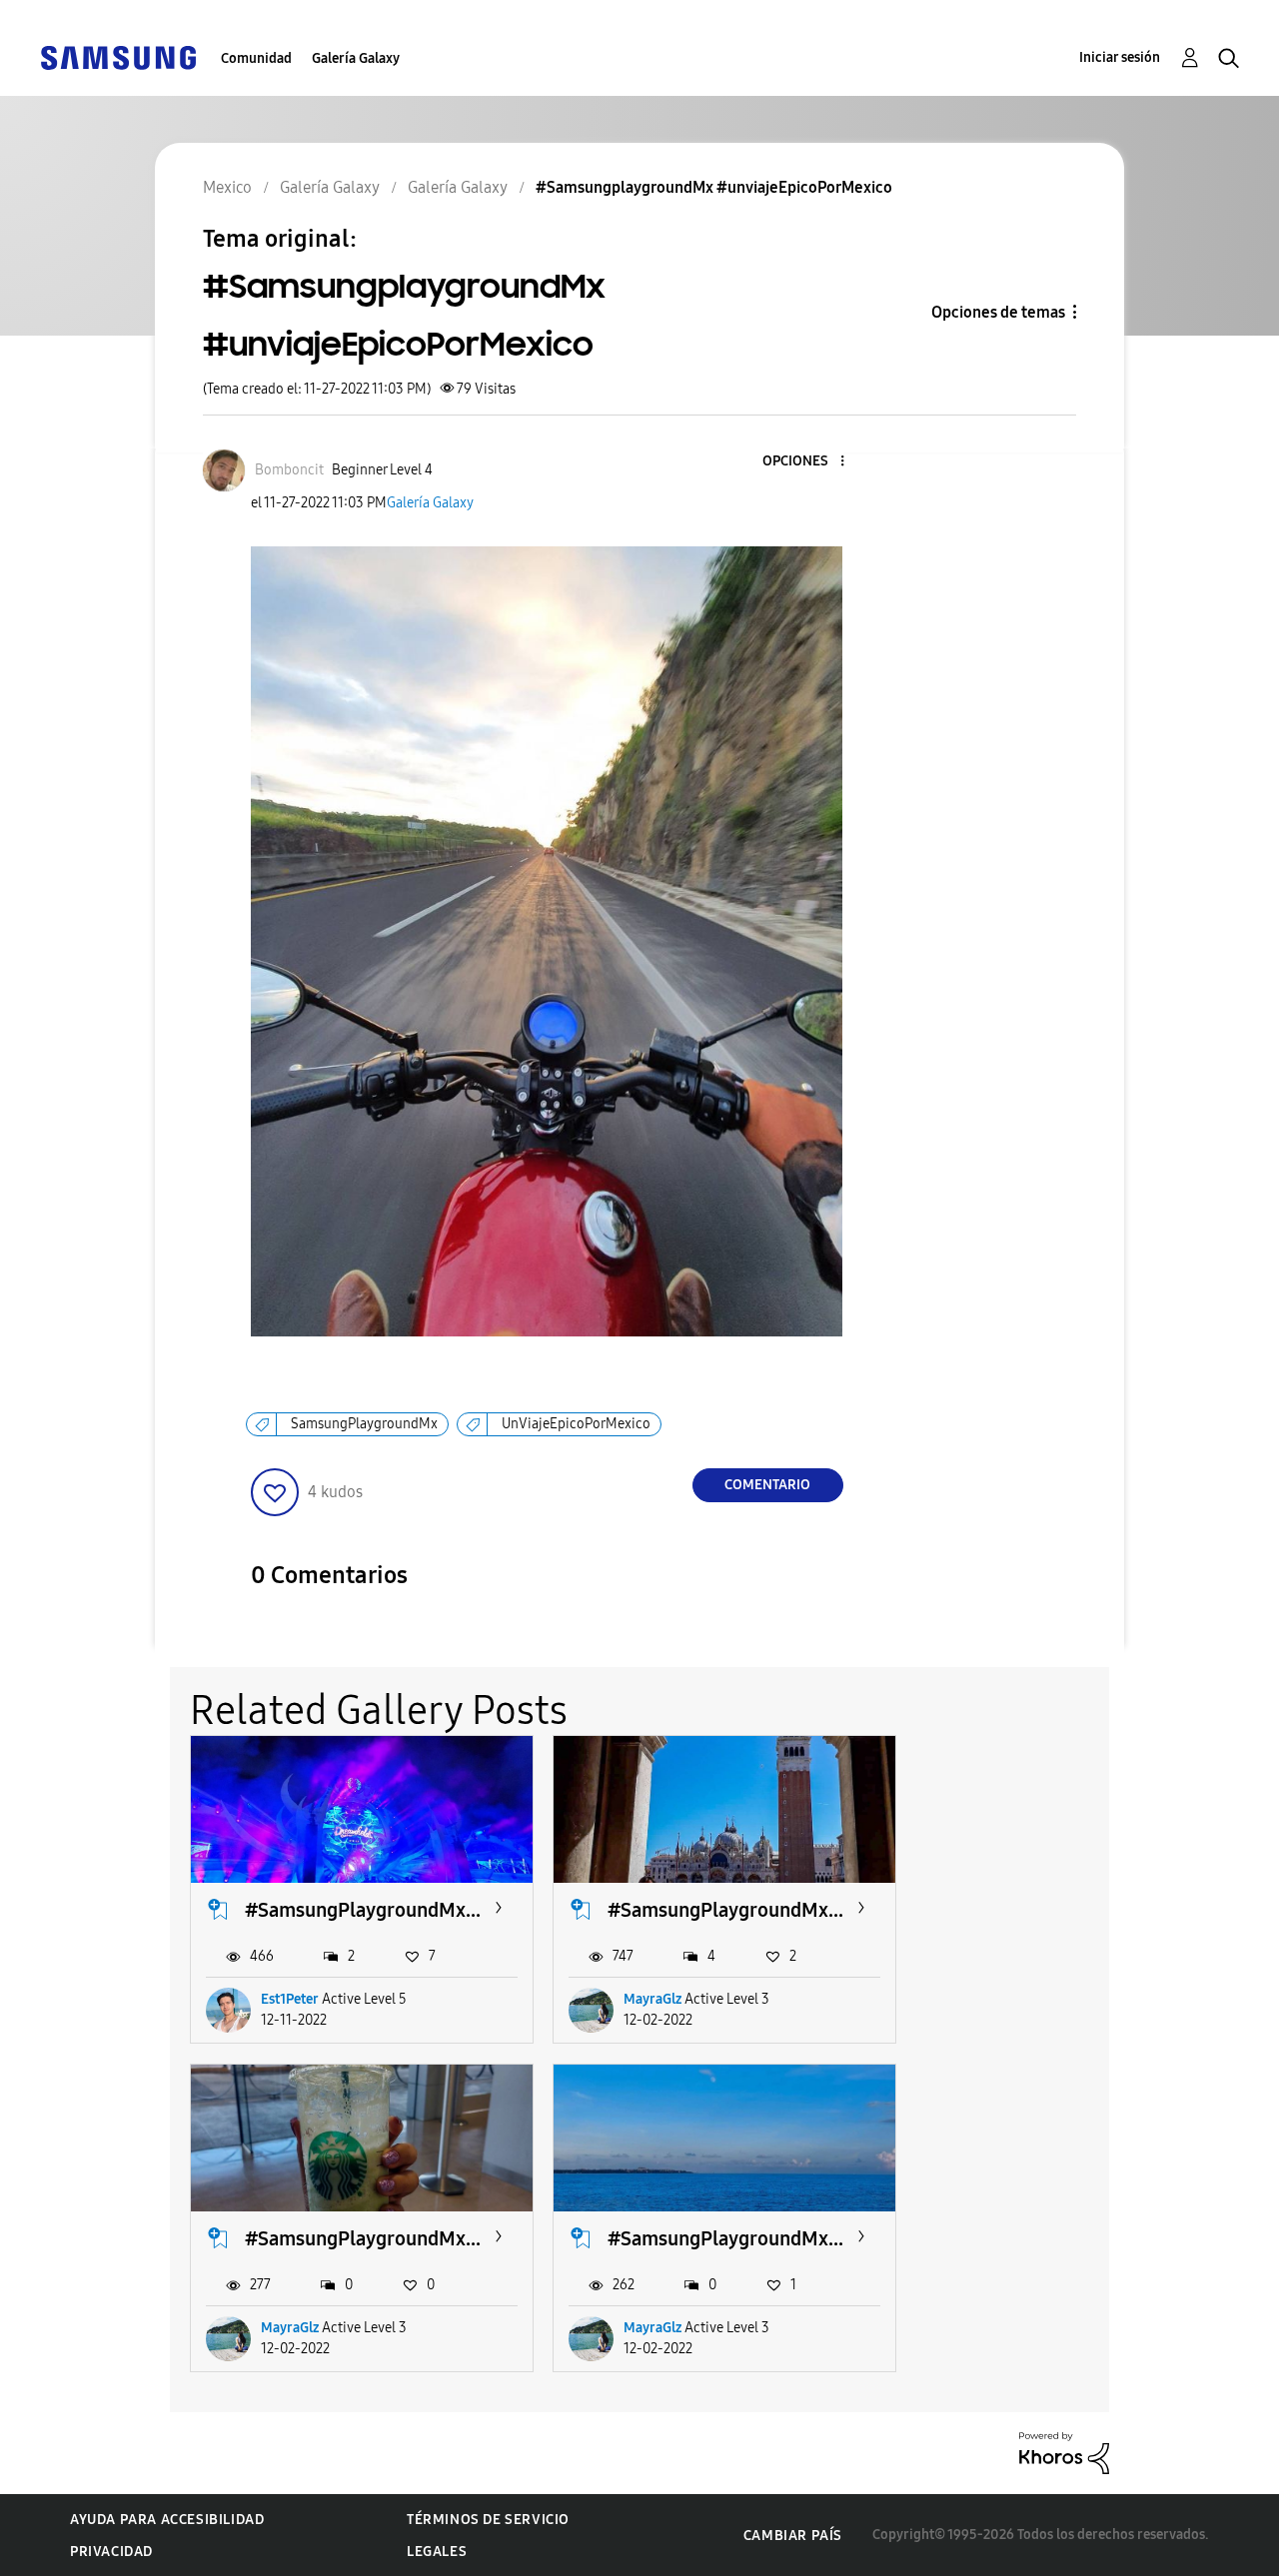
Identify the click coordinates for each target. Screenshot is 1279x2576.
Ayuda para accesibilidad (167, 2520)
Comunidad (256, 58)
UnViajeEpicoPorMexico (576, 1424)
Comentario (767, 1485)
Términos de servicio (488, 2520)
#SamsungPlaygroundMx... (363, 1910)
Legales (437, 2552)
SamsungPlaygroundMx (364, 1424)
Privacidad (111, 2552)
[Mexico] (118, 56)
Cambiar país (793, 2536)
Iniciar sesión (1120, 57)
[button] (808, 462)
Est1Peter (290, 1999)
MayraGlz (652, 1999)
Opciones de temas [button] (998, 312)
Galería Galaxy (356, 58)
